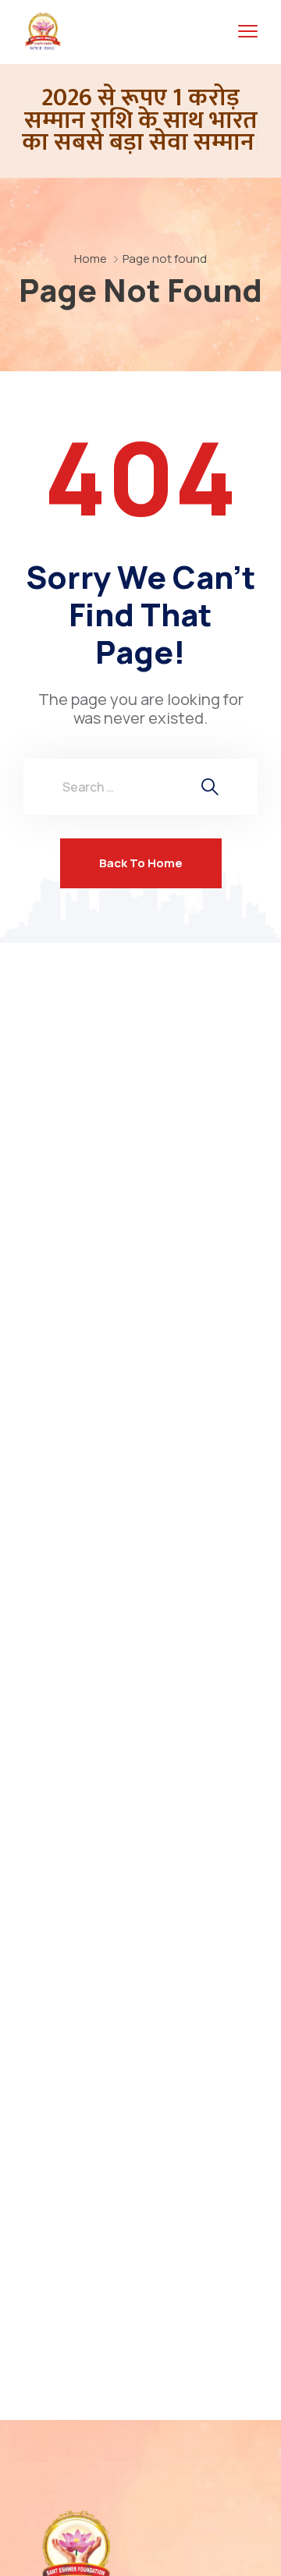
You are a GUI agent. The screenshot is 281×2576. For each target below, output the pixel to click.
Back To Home (141, 863)
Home (91, 259)
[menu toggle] (248, 32)
